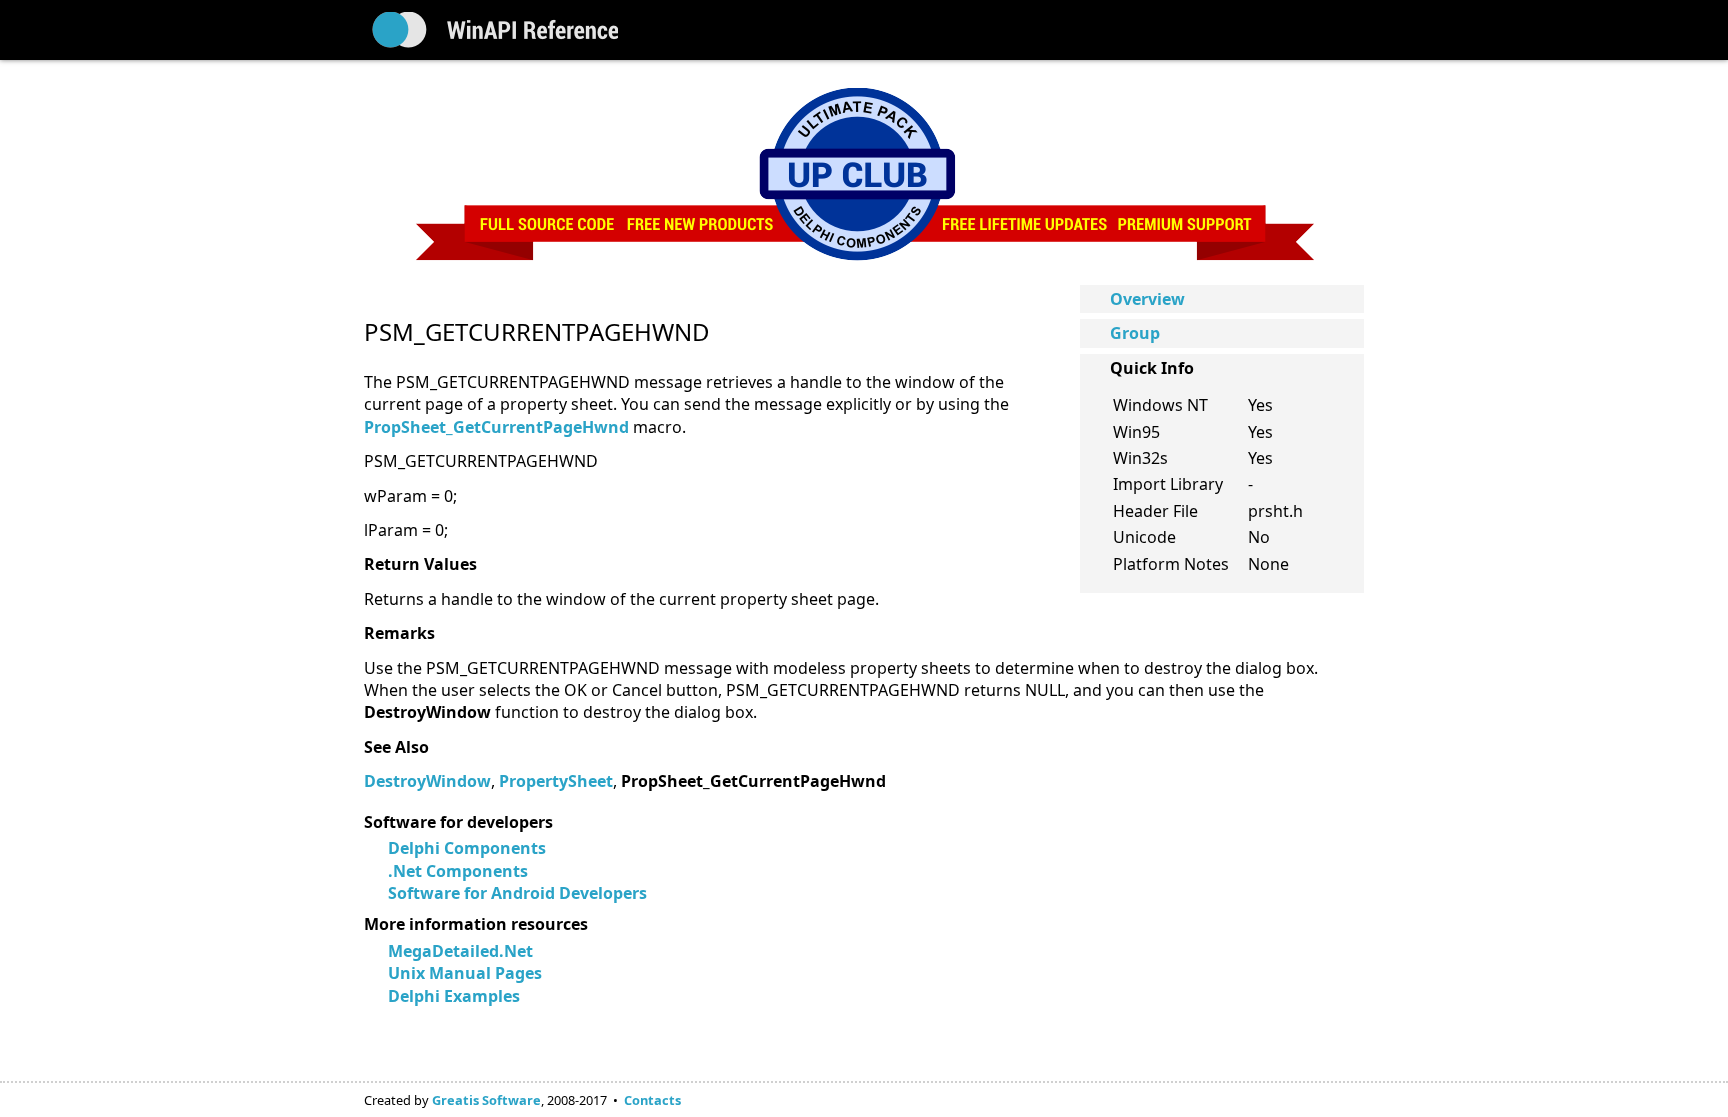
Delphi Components (467, 848)
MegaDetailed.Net (460, 951)
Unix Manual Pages (465, 973)
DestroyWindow (427, 781)
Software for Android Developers (517, 893)
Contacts (652, 1100)
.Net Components (458, 871)
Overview (1147, 299)
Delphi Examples (454, 996)
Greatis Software (486, 1100)
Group (1135, 333)
